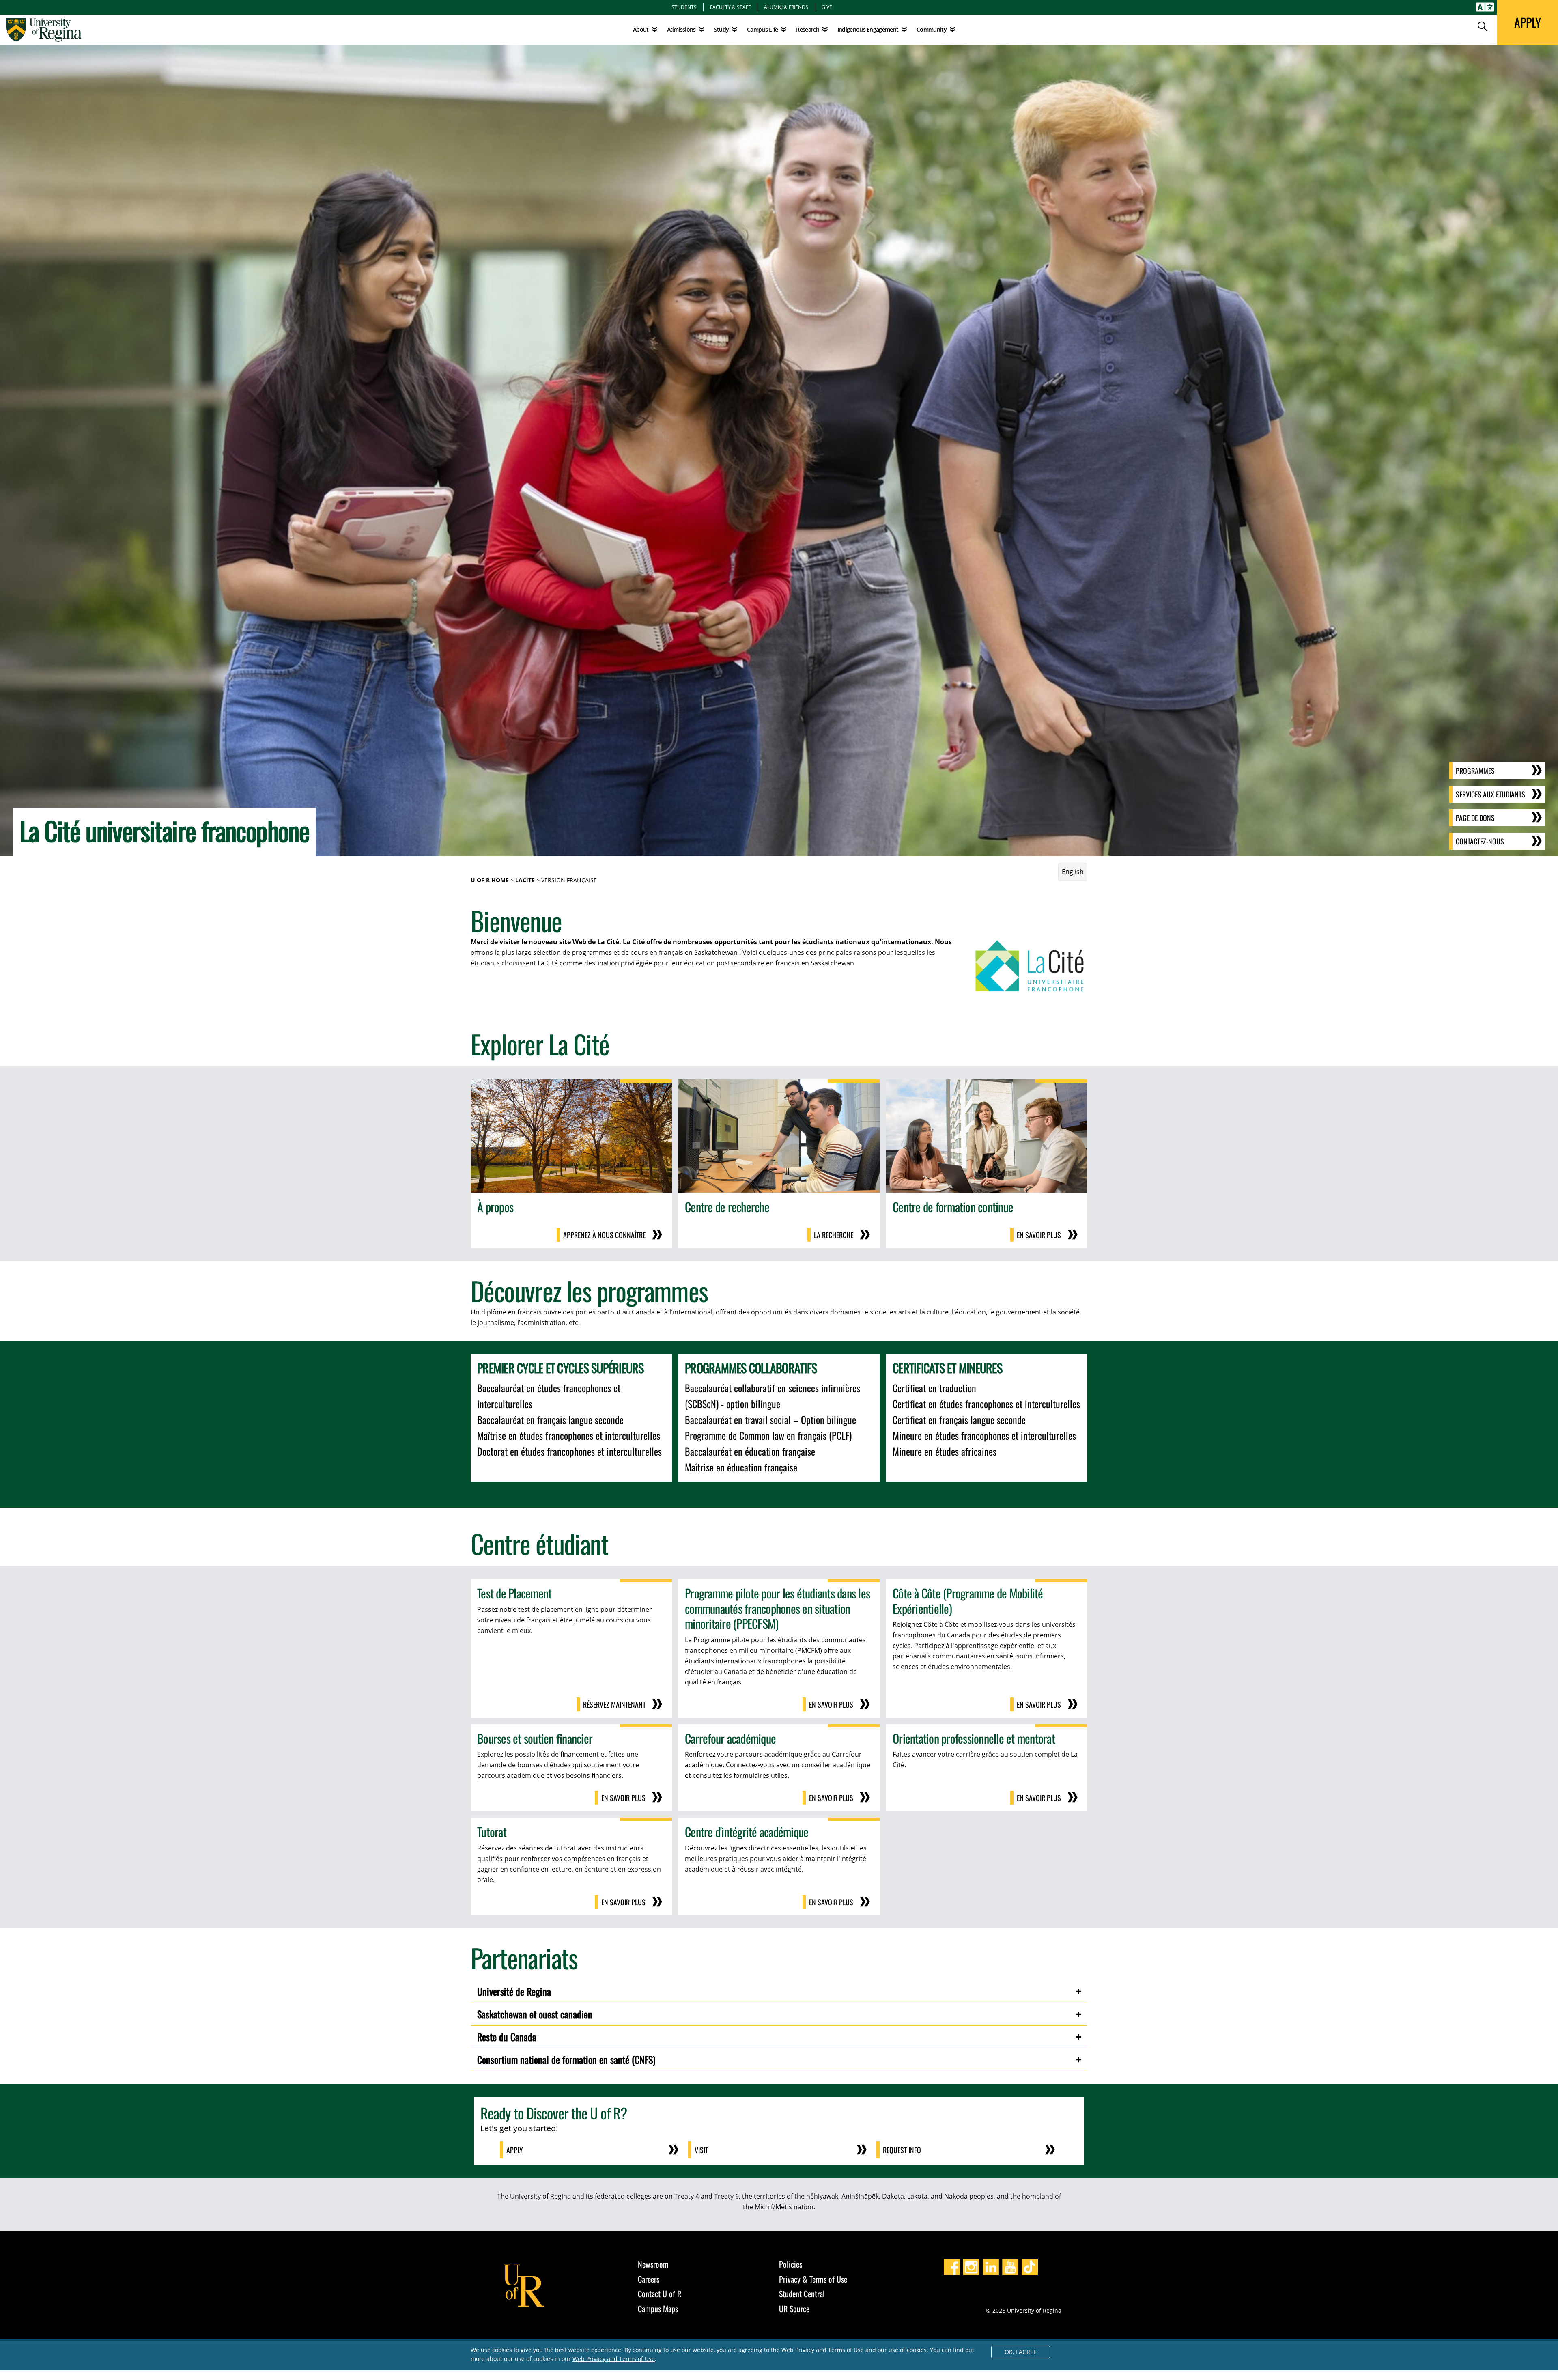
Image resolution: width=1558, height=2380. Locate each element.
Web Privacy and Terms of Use (614, 2359)
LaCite (525, 880)
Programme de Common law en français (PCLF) (768, 1435)
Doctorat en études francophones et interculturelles (569, 1451)
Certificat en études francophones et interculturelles (986, 1404)
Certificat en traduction (934, 1388)
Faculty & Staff (730, 7)
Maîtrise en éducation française (741, 1467)
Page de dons (1475, 818)
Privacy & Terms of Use (813, 2279)
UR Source (794, 2309)
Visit (701, 2150)
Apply (515, 2150)
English (1073, 872)
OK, (1021, 2352)
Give (827, 7)
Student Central (802, 2294)
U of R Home (490, 880)
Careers (649, 2279)
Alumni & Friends (786, 7)
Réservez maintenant (614, 1704)
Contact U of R (660, 2294)
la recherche (834, 1235)
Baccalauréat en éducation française (750, 1451)
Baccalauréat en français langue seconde (550, 1419)
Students (684, 7)
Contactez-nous (1480, 841)
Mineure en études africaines (945, 1451)
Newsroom (653, 2264)
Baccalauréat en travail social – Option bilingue (770, 1419)
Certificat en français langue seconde (959, 1419)
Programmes (1475, 771)
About (641, 29)
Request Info (902, 2150)
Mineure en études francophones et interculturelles (984, 1435)
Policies (791, 2264)
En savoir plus (1039, 1235)
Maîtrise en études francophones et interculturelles (569, 1435)
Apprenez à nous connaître (604, 1235)
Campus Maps (658, 2309)
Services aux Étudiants (1490, 794)
